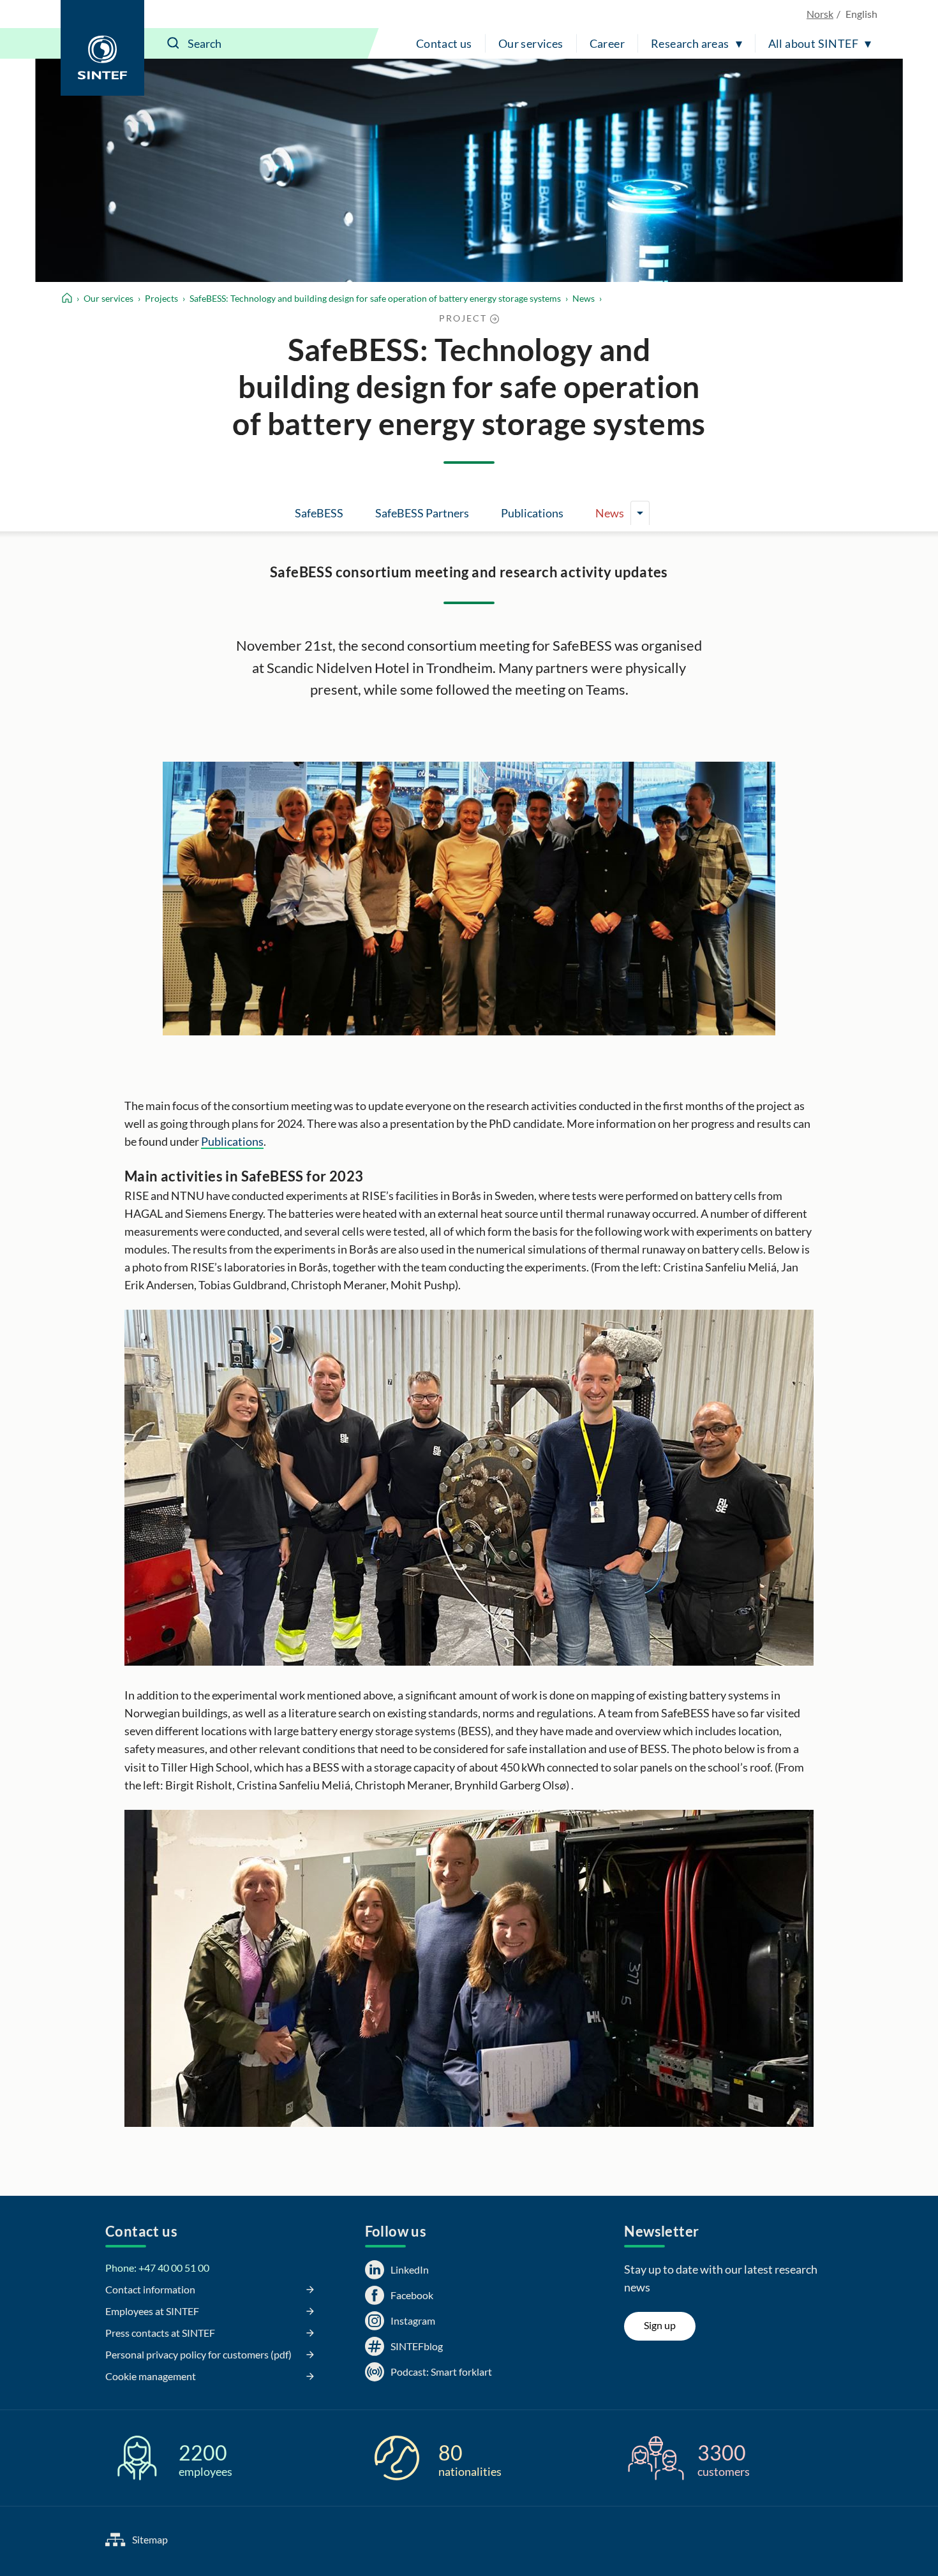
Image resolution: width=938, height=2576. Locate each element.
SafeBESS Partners (422, 513)
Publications (532, 513)
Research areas (690, 43)
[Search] (174, 43)
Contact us (444, 43)
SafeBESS (319, 513)
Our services (531, 43)
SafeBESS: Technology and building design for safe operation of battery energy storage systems (375, 298)
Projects (161, 298)
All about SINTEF (813, 43)
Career (607, 43)
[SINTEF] (102, 48)
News (584, 298)
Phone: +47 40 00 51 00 (157, 2268)
